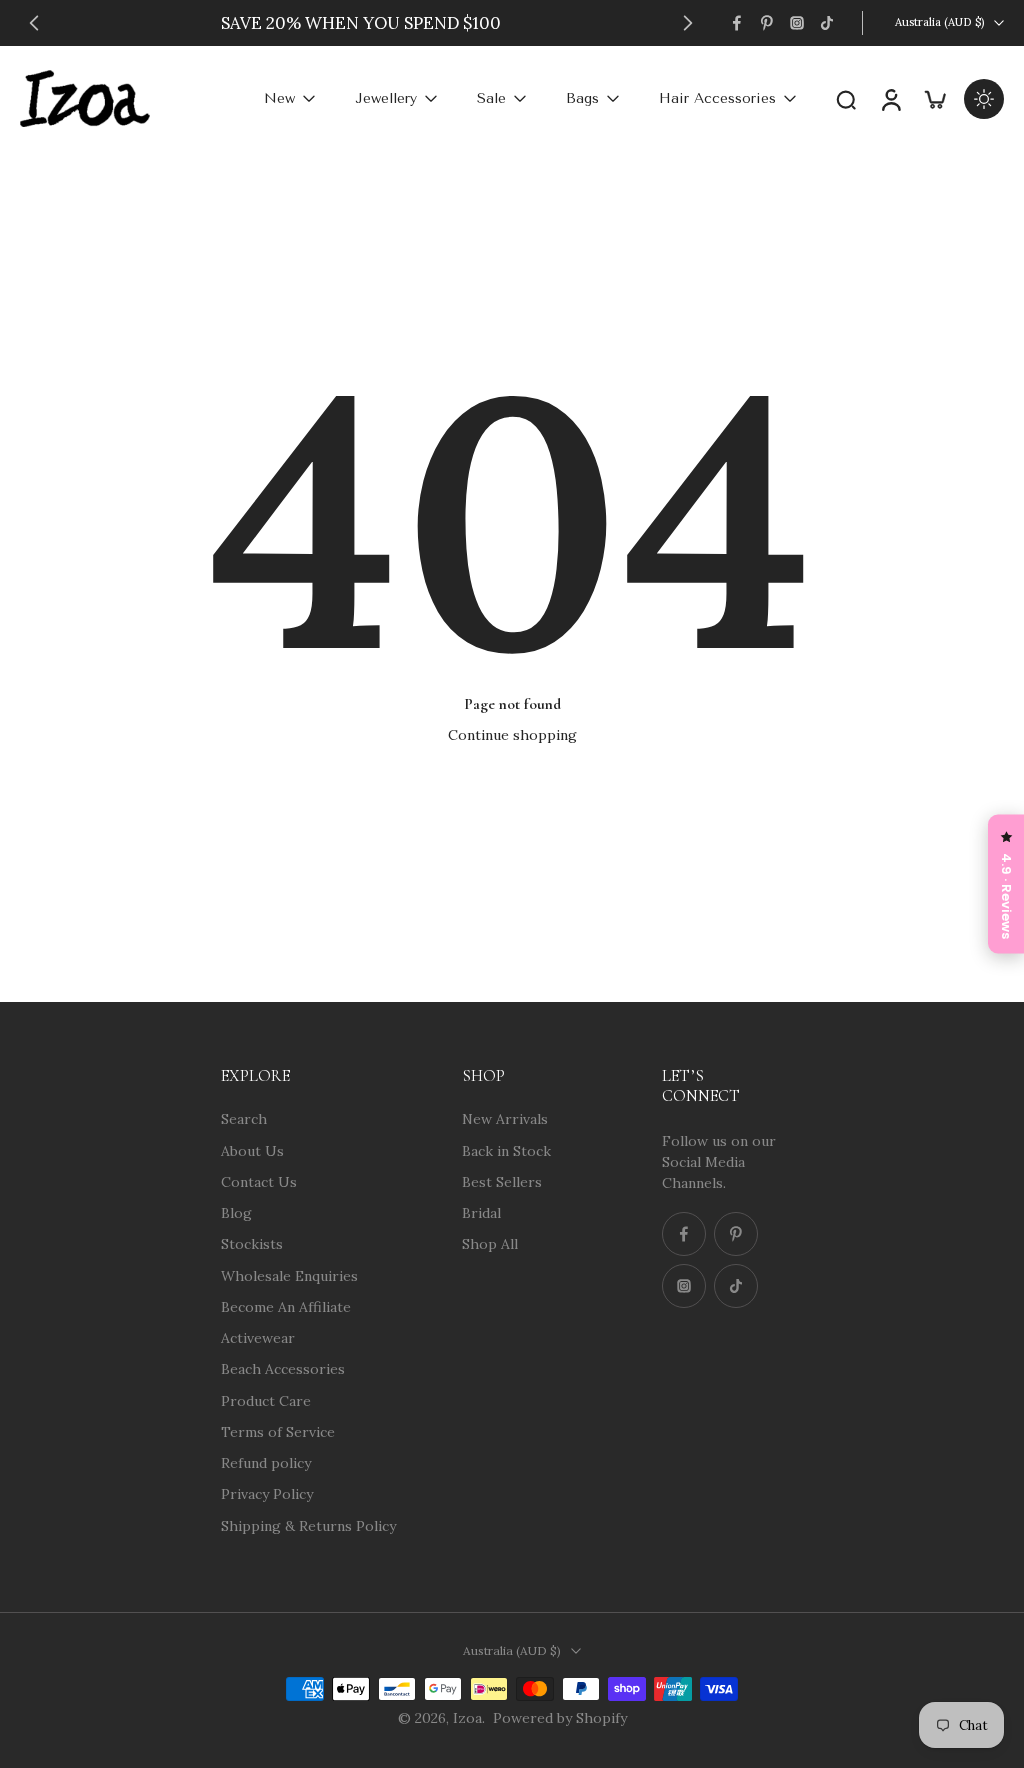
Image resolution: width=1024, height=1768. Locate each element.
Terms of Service (278, 1431)
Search (244, 1119)
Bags (582, 98)
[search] (846, 99)
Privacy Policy (267, 1494)
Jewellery (386, 98)
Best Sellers (502, 1181)
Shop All (490, 1244)
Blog (236, 1213)
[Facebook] (737, 23)
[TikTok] (827, 23)
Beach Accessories (283, 1369)
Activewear (258, 1338)
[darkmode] (984, 99)
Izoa (467, 1718)
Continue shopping (512, 735)
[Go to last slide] (34, 23)
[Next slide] (688, 23)
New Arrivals (505, 1119)
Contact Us (259, 1181)
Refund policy (266, 1463)
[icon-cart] (934, 98)
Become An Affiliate (286, 1306)
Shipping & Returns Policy (308, 1525)
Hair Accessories (717, 98)
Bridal (481, 1213)
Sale (491, 98)
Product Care (266, 1400)
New (279, 98)
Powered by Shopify (560, 1718)
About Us (252, 1150)
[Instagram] (797, 23)
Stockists (252, 1244)
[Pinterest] (767, 23)
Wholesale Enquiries (289, 1275)
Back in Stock (506, 1150)
